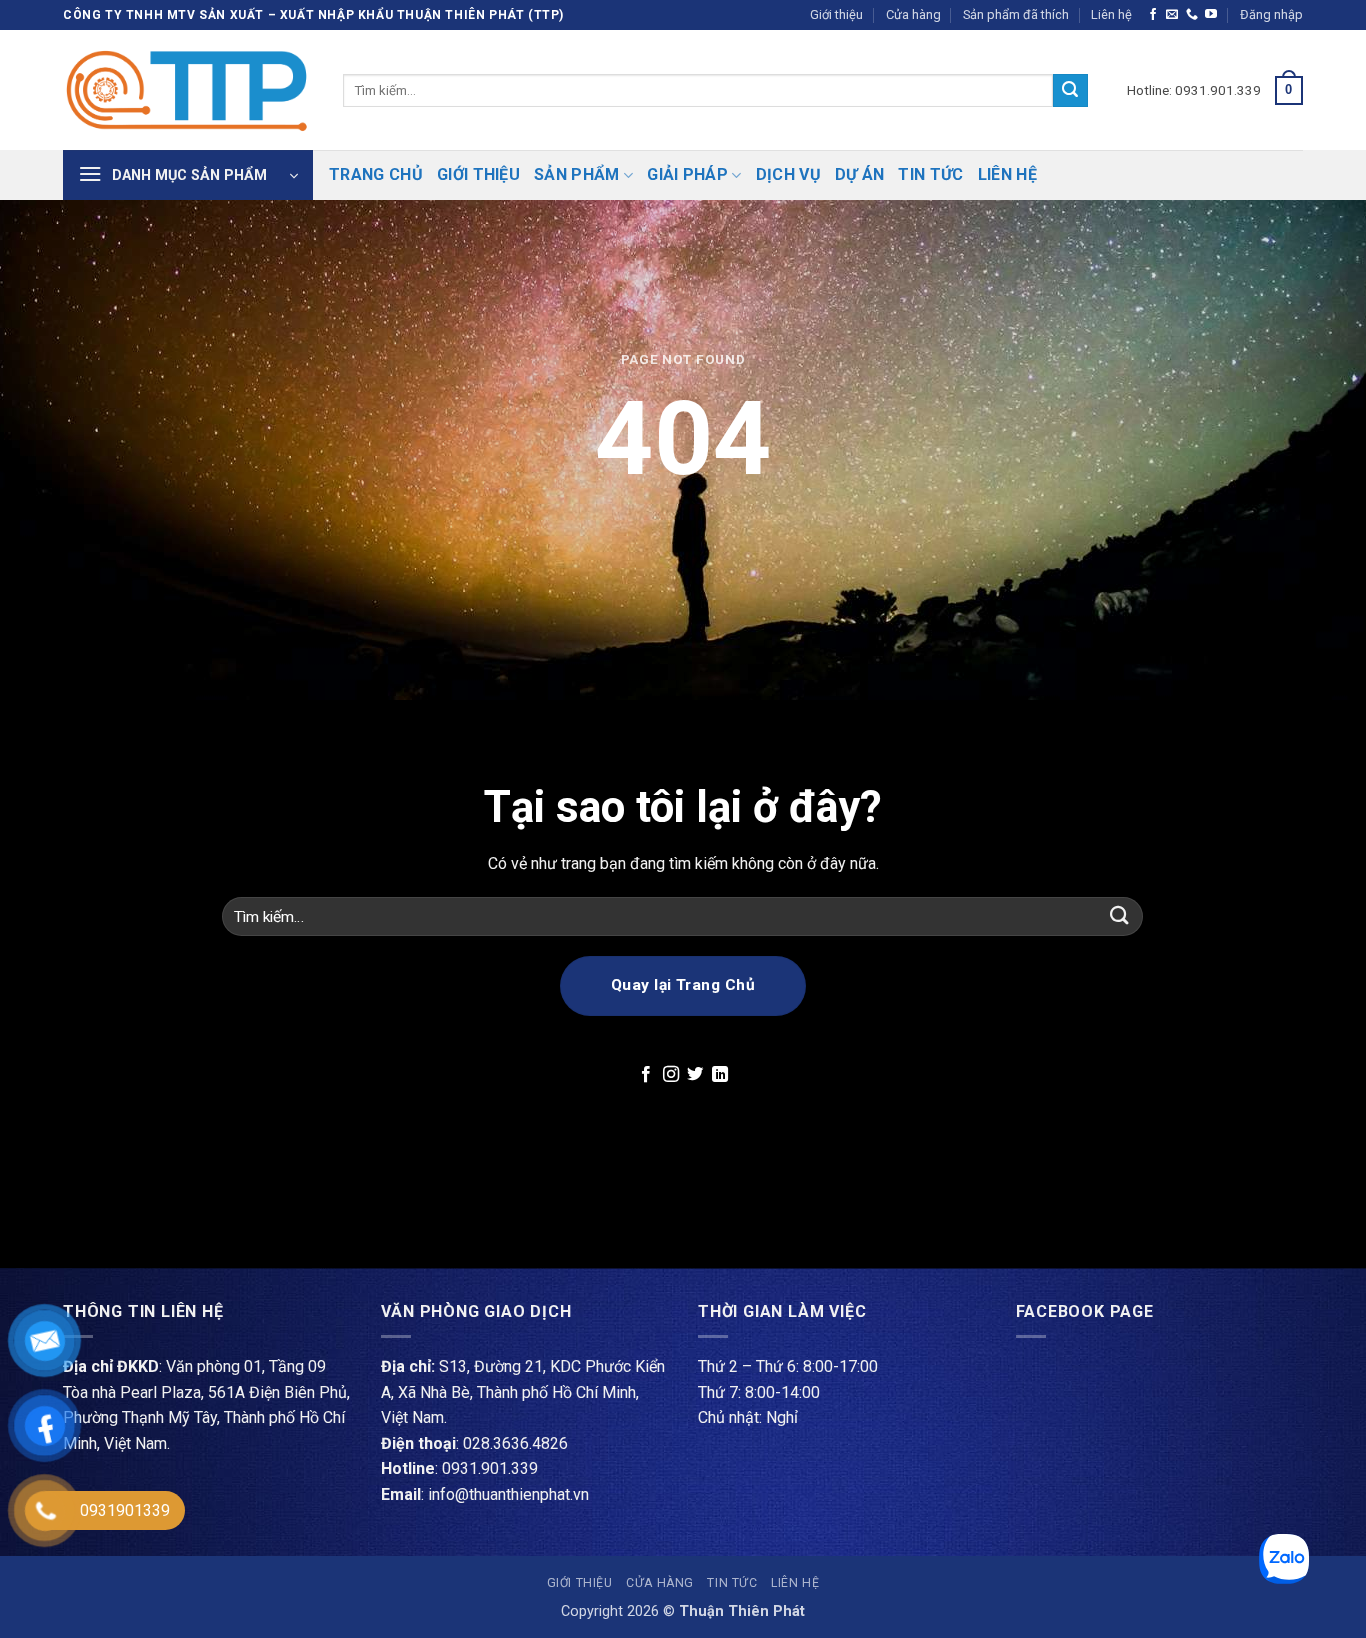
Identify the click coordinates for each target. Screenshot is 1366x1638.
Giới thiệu (836, 14)
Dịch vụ (788, 174)
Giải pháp (687, 174)
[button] (1271, 15)
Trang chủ (376, 174)
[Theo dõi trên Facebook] (1153, 15)
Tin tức (930, 174)
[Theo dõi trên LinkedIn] (720, 1075)
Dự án (860, 174)
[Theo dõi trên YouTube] (1211, 15)
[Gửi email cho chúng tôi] (1172, 15)
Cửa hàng (913, 14)
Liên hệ (1111, 14)
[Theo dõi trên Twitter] (695, 1075)
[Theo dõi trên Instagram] (671, 1075)
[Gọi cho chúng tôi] (1192, 15)
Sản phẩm (577, 174)
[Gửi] (1070, 91)
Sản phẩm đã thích (1016, 14)
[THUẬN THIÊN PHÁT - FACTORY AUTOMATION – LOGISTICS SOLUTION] (188, 90)
